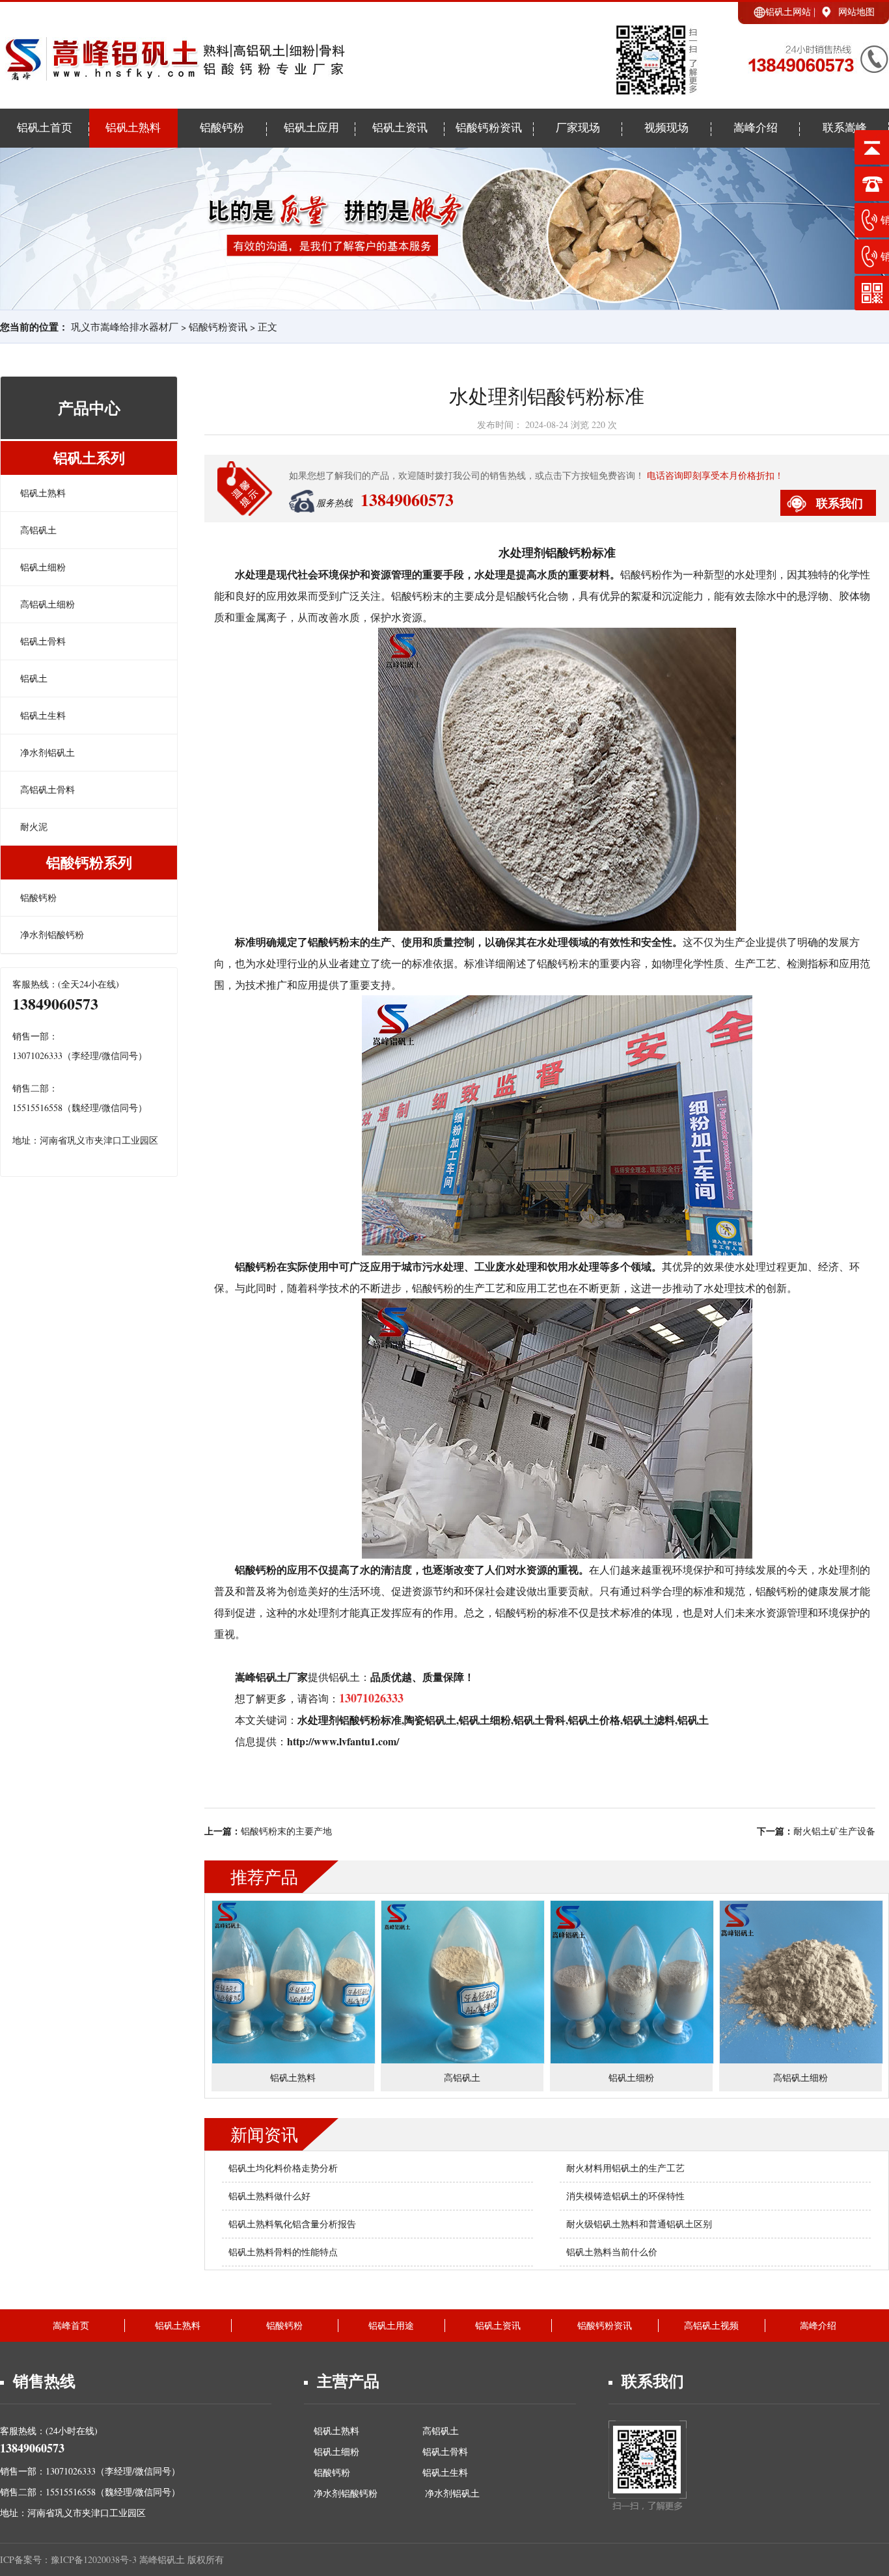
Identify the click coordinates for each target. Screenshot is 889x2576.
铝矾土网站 (788, 11)
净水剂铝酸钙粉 (52, 934)
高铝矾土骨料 (48, 789)
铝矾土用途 (391, 2325)
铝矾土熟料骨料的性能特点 (283, 2252)
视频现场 (666, 128)
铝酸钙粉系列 (89, 862)
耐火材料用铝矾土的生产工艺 (625, 2168)
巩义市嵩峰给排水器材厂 (125, 327)
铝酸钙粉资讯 (489, 128)
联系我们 (840, 503)
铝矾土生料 (43, 715)
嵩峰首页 (71, 2325)
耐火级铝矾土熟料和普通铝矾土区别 (639, 2224)
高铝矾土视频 (711, 2325)
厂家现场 (578, 128)
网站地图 (856, 11)
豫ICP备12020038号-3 (95, 2559)
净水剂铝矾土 (48, 752)
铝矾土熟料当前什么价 (612, 2252)
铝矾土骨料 (43, 641)
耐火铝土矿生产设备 (834, 1831)
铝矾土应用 (311, 128)
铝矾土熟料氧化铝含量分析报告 (292, 2224)
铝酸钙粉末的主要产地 (286, 1831)
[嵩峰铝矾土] (173, 74)
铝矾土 (34, 678)
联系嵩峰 (845, 128)
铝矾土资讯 (400, 128)
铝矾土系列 (89, 458)
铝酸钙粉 (222, 128)
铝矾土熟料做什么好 (269, 2196)
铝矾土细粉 (43, 567)
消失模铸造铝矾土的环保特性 (625, 2196)
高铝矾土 (38, 530)
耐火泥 (34, 826)
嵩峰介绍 (756, 128)
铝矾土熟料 (133, 128)
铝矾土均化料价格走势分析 (283, 2168)
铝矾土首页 (45, 128)
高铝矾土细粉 (48, 604)
